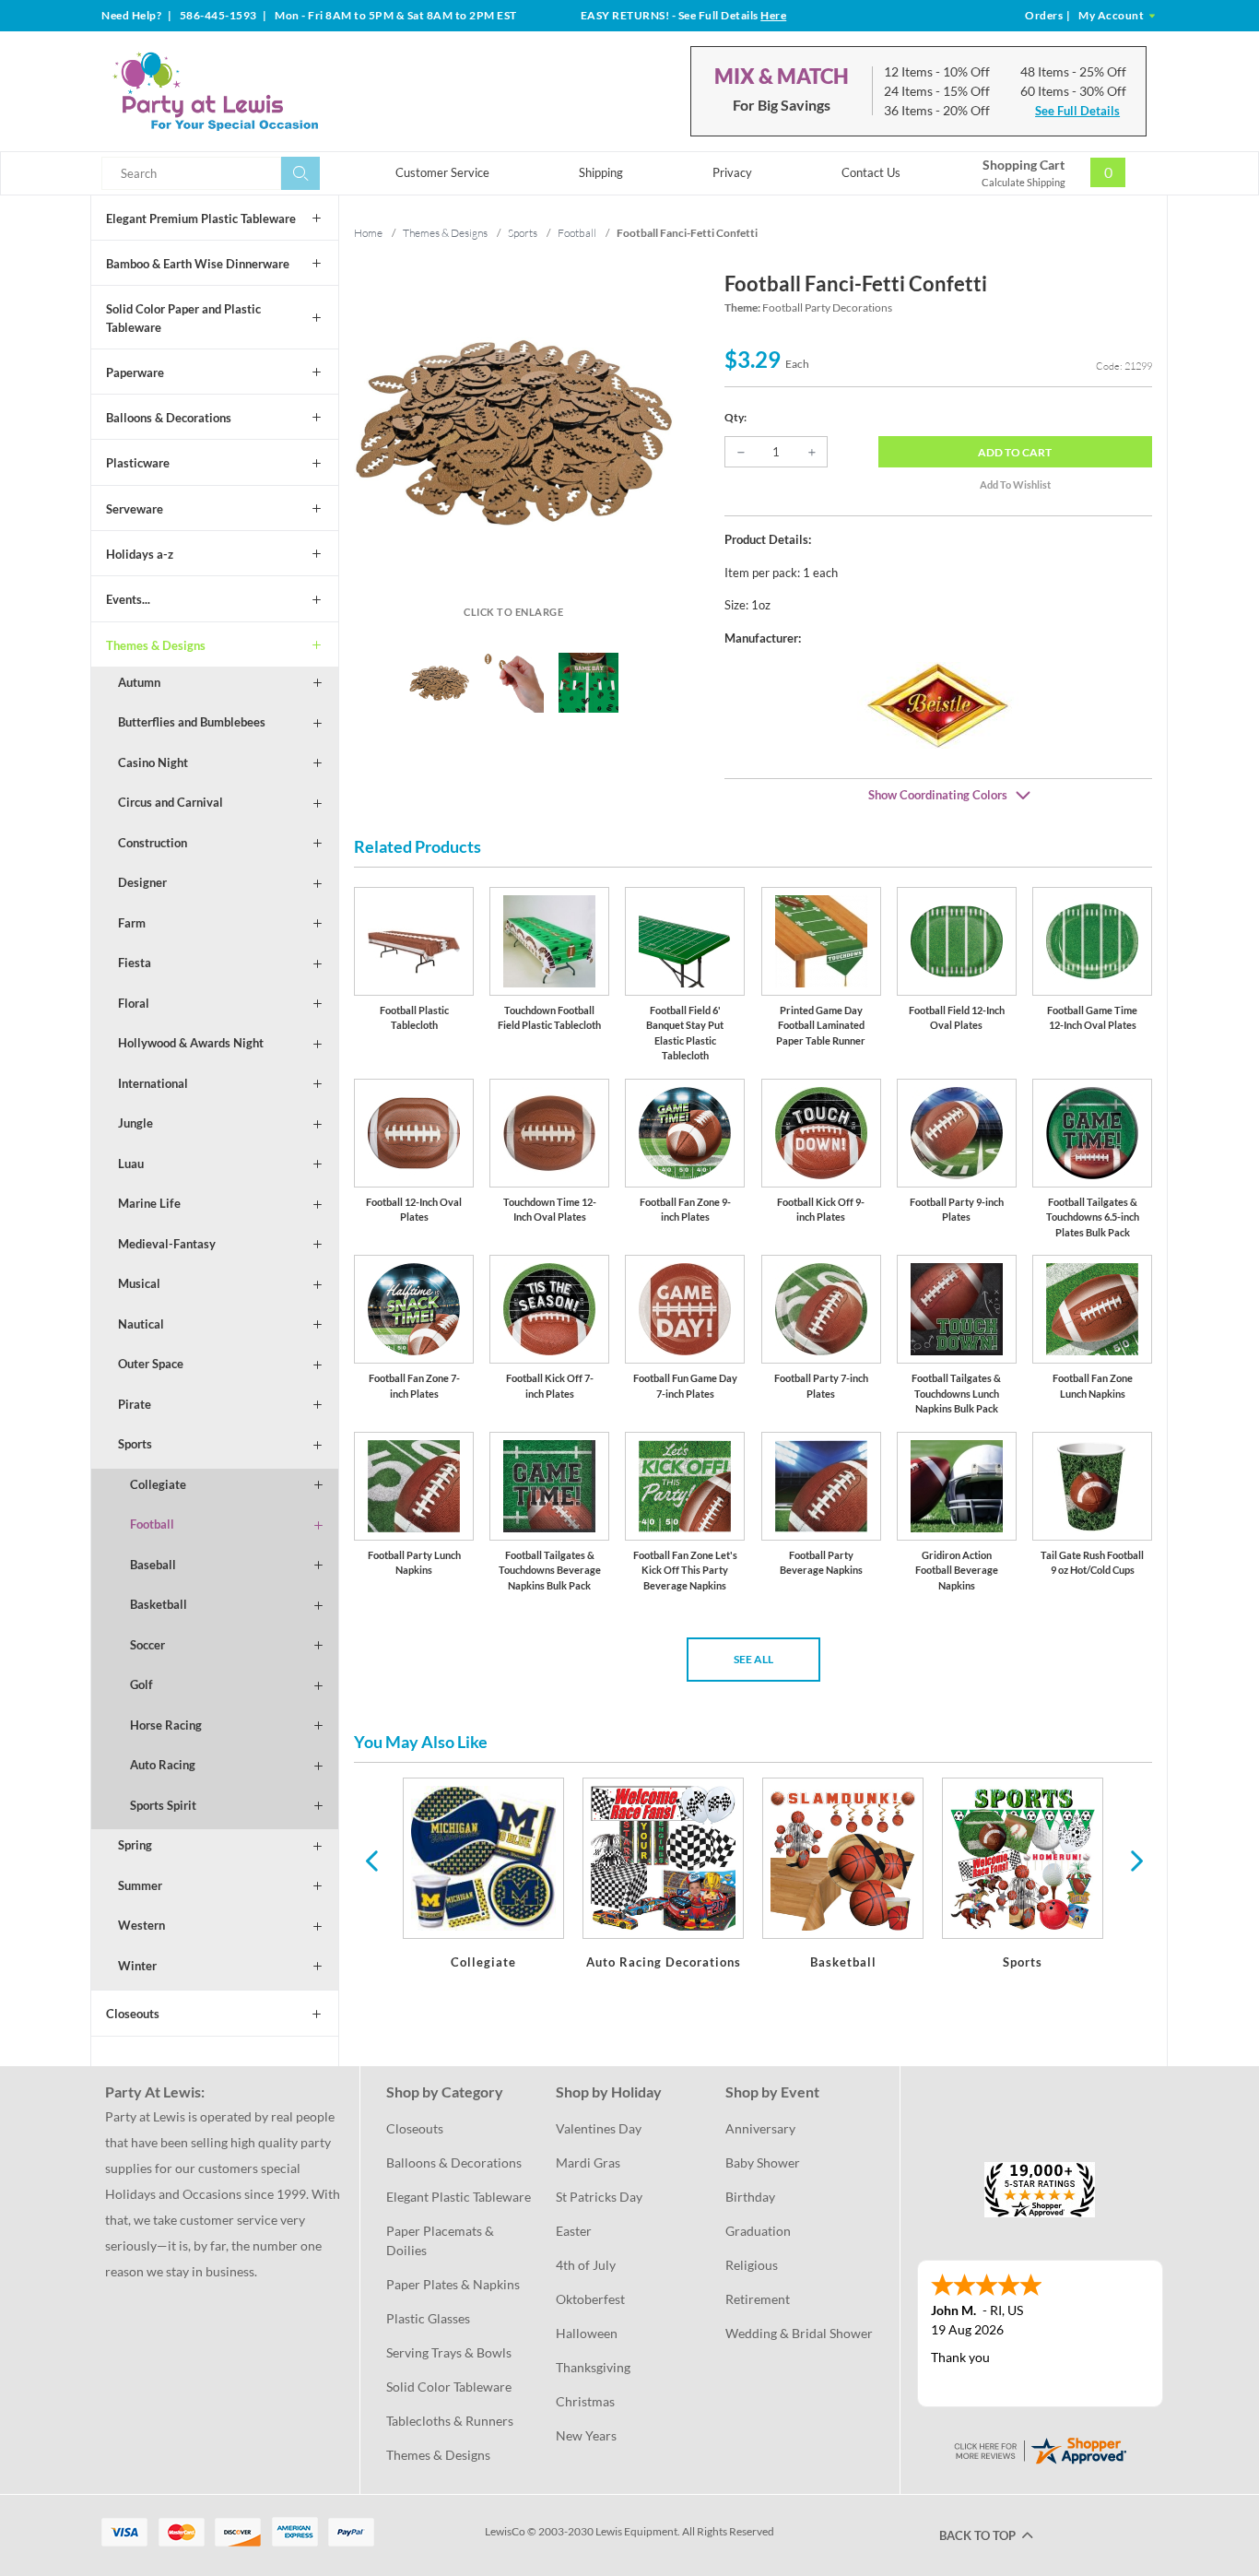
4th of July (586, 2265)
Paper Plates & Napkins (453, 2284)
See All (753, 1659)
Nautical (141, 1324)
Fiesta (135, 963)
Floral (134, 1003)
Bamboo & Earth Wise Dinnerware (198, 264)
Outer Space (151, 1364)
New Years (586, 2435)
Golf (141, 1684)
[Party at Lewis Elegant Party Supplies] (260, 91)
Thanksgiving (593, 2367)
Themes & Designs (156, 645)
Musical (139, 1283)
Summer (140, 1885)
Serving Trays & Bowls (449, 2352)
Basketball (159, 1604)
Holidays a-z (140, 554)
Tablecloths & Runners (450, 2421)
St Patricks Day (599, 2197)
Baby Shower (763, 2162)
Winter (137, 1966)
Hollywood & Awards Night (191, 1043)
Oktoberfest (590, 2299)
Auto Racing (163, 1765)
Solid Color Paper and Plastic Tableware (183, 318)
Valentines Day (599, 2128)
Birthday (750, 2197)
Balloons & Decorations (169, 418)
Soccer (147, 1645)
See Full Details (1077, 111)
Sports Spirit (163, 1805)
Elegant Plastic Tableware (459, 2197)
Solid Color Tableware (449, 2387)
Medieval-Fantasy (167, 1244)
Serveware (135, 509)
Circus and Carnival (171, 802)
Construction (153, 843)
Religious (752, 2265)
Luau (131, 1164)
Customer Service (442, 172)
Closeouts (133, 2014)
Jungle (135, 1123)
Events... (128, 599)
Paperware (135, 372)
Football (152, 1524)
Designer (142, 882)
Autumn (139, 682)
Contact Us (871, 172)
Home (368, 233)
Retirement (758, 2299)
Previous (371, 1860)
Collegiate (158, 1484)
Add (1015, 452)
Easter (574, 2231)
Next (1135, 1860)
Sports (135, 1444)
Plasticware (138, 463)
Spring (135, 1845)
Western (141, 1925)
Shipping (601, 172)
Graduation (758, 2231)
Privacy (732, 172)
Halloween (587, 2333)
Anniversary (760, 2128)
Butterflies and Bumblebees (192, 722)
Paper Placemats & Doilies (441, 2240)
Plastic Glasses (428, 2318)
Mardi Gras (588, 2162)
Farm (132, 923)
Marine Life (149, 1203)
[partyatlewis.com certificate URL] (1040, 2448)
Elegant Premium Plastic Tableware (201, 219)
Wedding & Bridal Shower (799, 2333)
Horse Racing (166, 1725)
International (153, 1083)
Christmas (585, 2401)
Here (773, 15)
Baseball (153, 1565)
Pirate (135, 1404)
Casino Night (153, 762)
